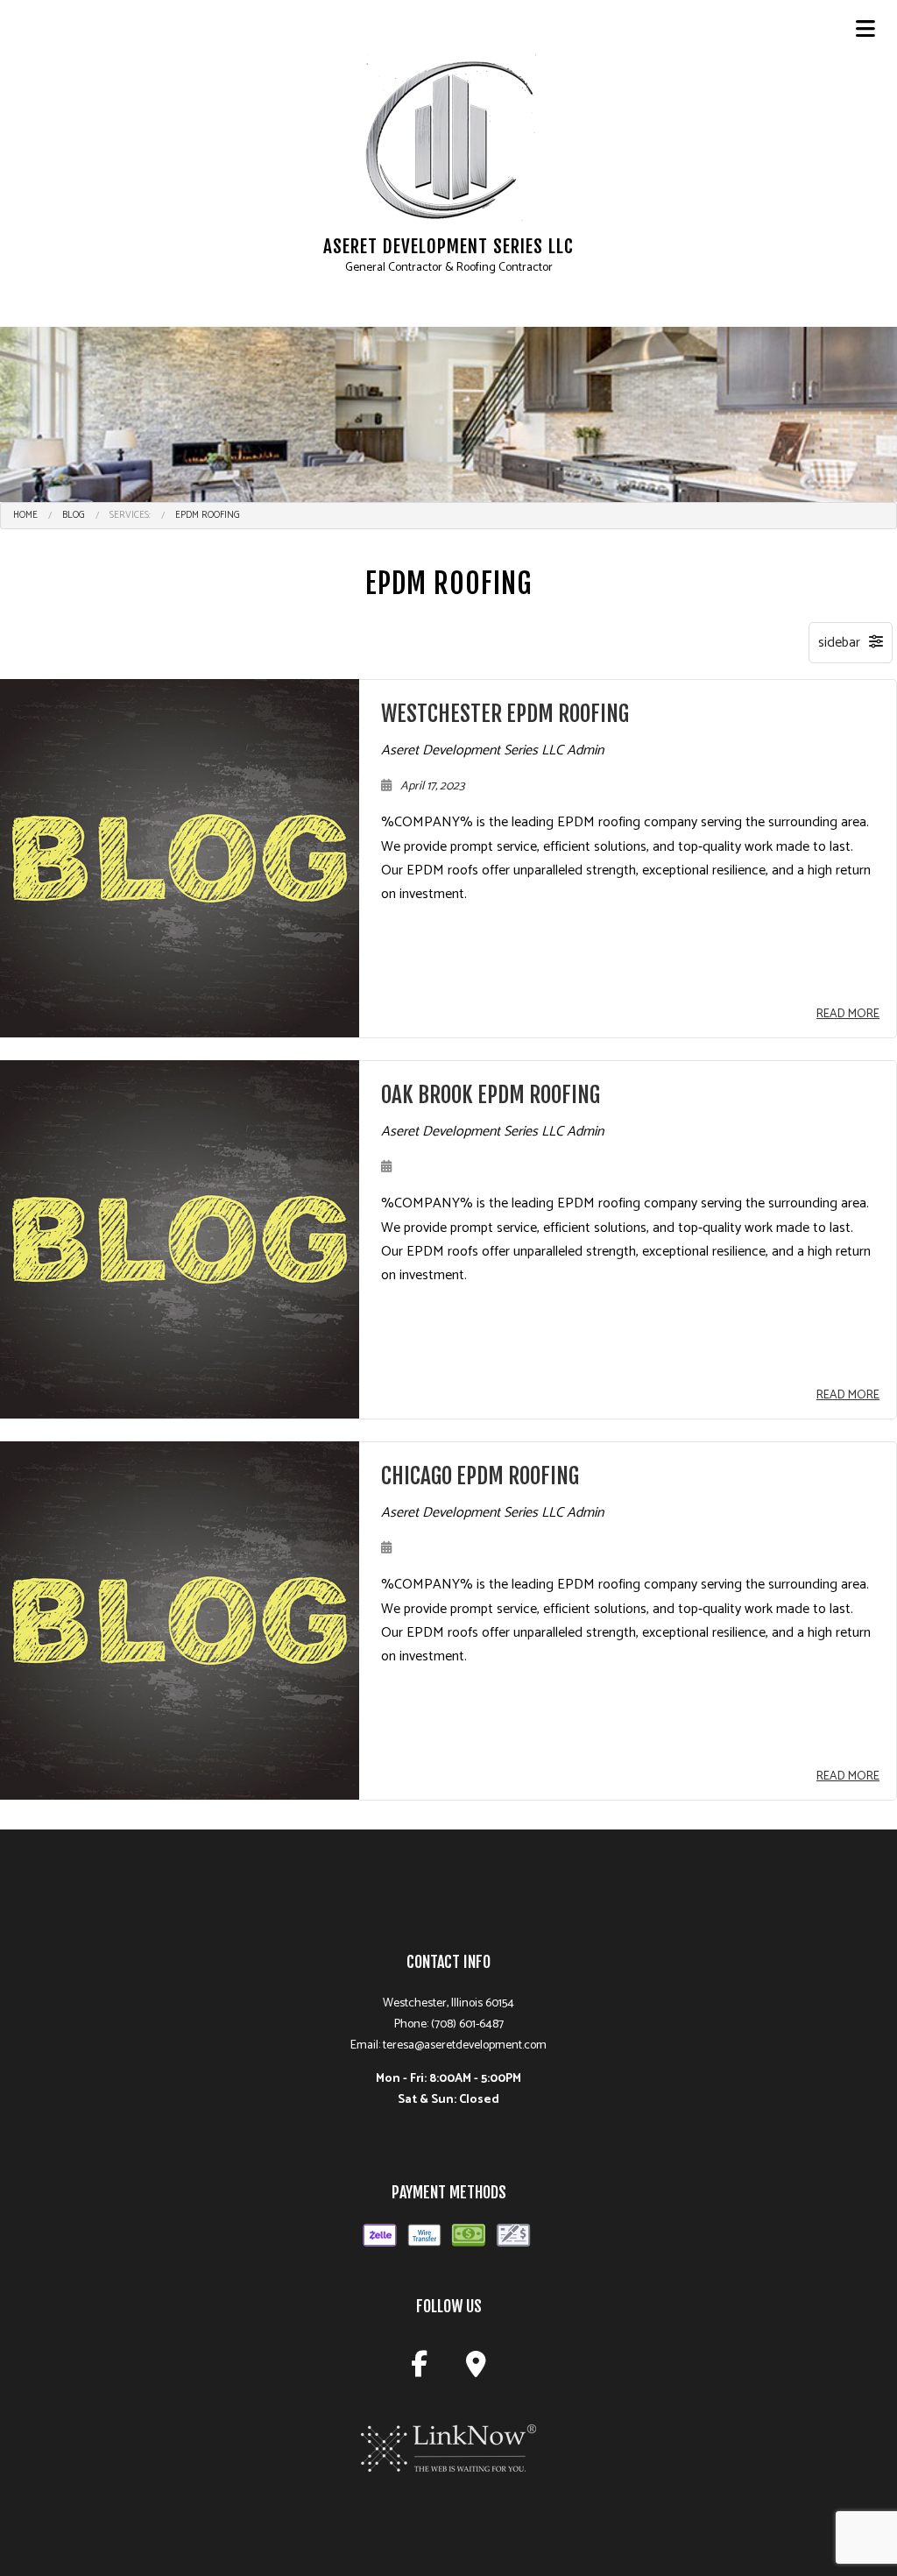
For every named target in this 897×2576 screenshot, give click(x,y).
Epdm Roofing (208, 515)
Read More (848, 1014)
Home (25, 515)
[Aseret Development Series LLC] (448, 139)
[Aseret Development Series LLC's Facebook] (419, 2370)
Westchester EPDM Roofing (505, 714)
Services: (130, 515)
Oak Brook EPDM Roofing (491, 1095)
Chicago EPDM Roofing (480, 1476)
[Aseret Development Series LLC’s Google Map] (476, 2370)
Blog (74, 515)
